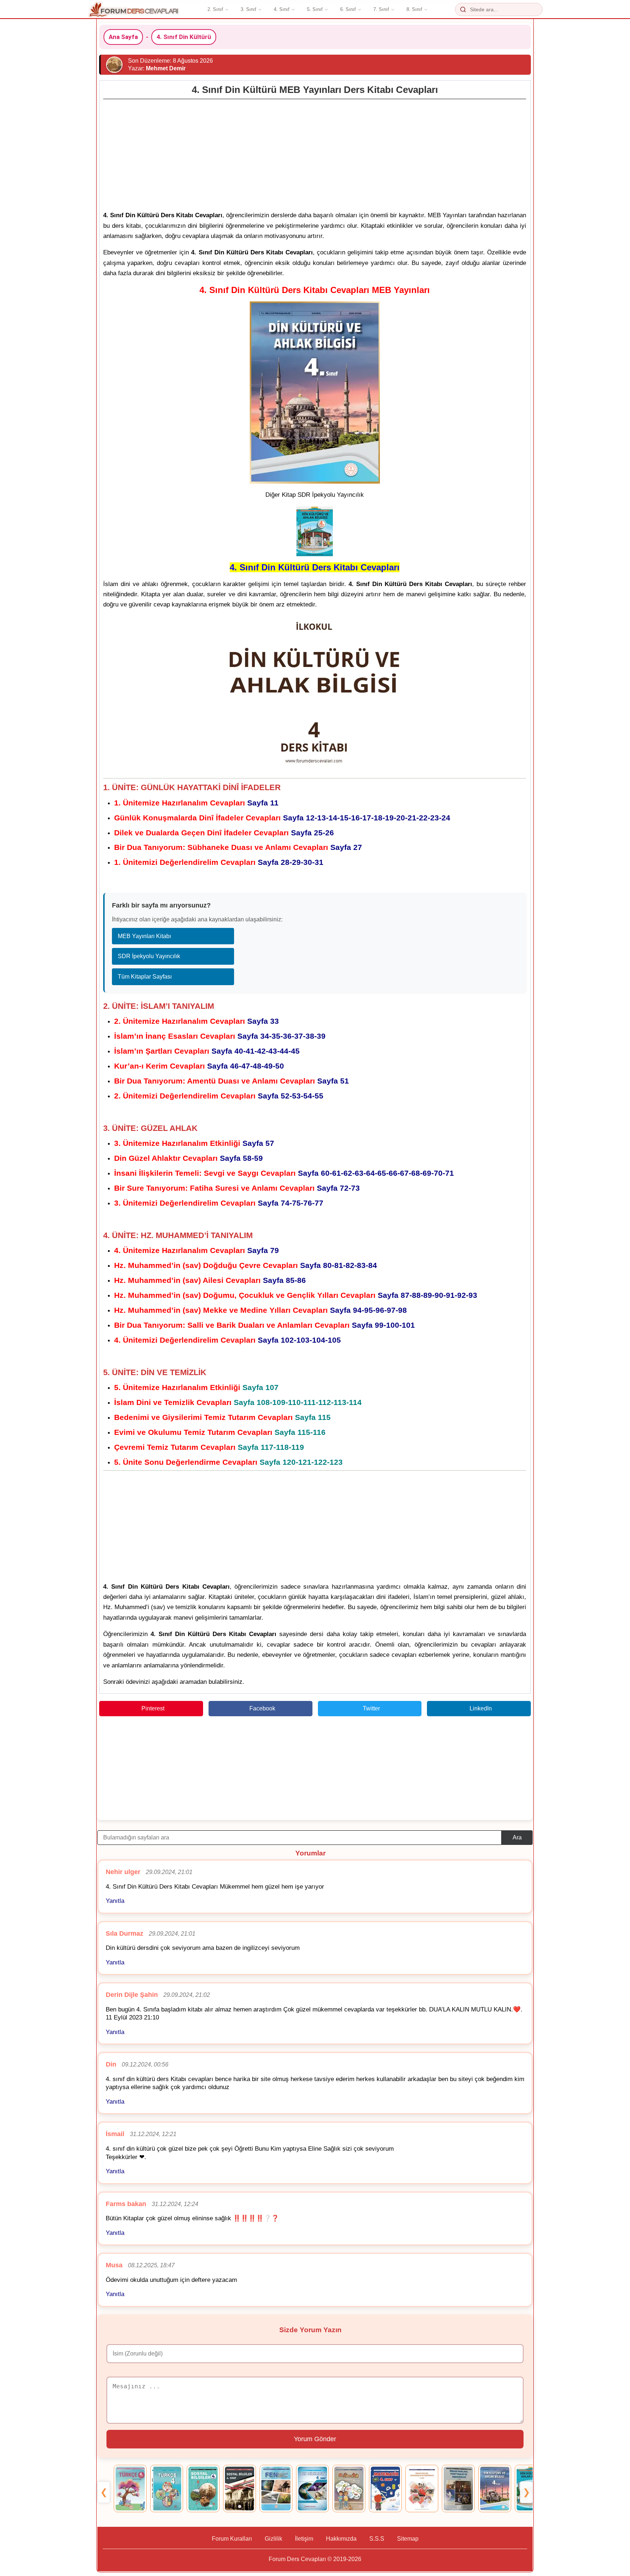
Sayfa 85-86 (210, 1280)
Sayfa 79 (197, 1250)
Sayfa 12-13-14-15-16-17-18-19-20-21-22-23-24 (282, 818)
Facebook (262, 1708)
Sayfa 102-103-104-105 (227, 1340)
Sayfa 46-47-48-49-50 (199, 1066)
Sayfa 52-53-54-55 (219, 1096)
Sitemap (408, 2539)
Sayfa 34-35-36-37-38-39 (220, 1036)
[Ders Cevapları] (134, 9)
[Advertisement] (315, 153)
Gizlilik (273, 2539)
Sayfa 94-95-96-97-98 (260, 1310)
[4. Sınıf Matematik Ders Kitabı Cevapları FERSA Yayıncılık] (385, 2489)
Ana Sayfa (123, 37)
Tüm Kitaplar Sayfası (145, 977)
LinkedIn (481, 1708)
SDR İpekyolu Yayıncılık (149, 956)
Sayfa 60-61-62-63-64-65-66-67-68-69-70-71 (284, 1173)
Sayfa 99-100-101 (265, 1325)
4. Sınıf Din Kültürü (184, 37)
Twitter (371, 1708)
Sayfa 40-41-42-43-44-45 (207, 1051)
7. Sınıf (381, 9)
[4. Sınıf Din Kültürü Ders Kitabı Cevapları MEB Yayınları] (495, 2489)
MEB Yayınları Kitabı (144, 936)
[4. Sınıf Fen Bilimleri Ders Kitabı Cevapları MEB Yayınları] (276, 2489)
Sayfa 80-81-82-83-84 (246, 1265)
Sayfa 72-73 (237, 1188)
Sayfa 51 (232, 1081)
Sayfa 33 (197, 1021)
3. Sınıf (248, 9)
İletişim (304, 2539)
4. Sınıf (282, 9)
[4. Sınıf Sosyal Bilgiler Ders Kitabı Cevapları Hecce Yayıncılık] (203, 2489)
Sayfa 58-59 (188, 1158)
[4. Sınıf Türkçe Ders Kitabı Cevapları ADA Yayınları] (167, 2489)
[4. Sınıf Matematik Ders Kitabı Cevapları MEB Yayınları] (349, 2489)
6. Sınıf (348, 9)
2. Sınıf (215, 9)
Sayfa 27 (238, 847)
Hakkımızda (341, 2539)
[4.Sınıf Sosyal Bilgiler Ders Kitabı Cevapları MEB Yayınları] (240, 2489)
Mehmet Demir (166, 68)
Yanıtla (115, 1901)
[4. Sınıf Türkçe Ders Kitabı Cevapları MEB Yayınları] (130, 2489)
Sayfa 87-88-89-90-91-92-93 (296, 1295)
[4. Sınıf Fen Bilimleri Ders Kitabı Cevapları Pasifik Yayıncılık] (312, 2489)
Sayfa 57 (194, 1143)
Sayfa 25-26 (224, 833)
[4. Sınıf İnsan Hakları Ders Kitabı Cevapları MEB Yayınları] (422, 2489)
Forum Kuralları (232, 2539)
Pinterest (153, 1708)
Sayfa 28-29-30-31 (219, 862)
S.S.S (377, 2539)
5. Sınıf (315, 9)
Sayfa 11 (196, 803)
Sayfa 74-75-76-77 (219, 1203)
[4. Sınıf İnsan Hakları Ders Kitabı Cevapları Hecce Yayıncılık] (458, 2489)
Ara (517, 1837)
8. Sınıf (414, 9)
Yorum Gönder (315, 2439)
